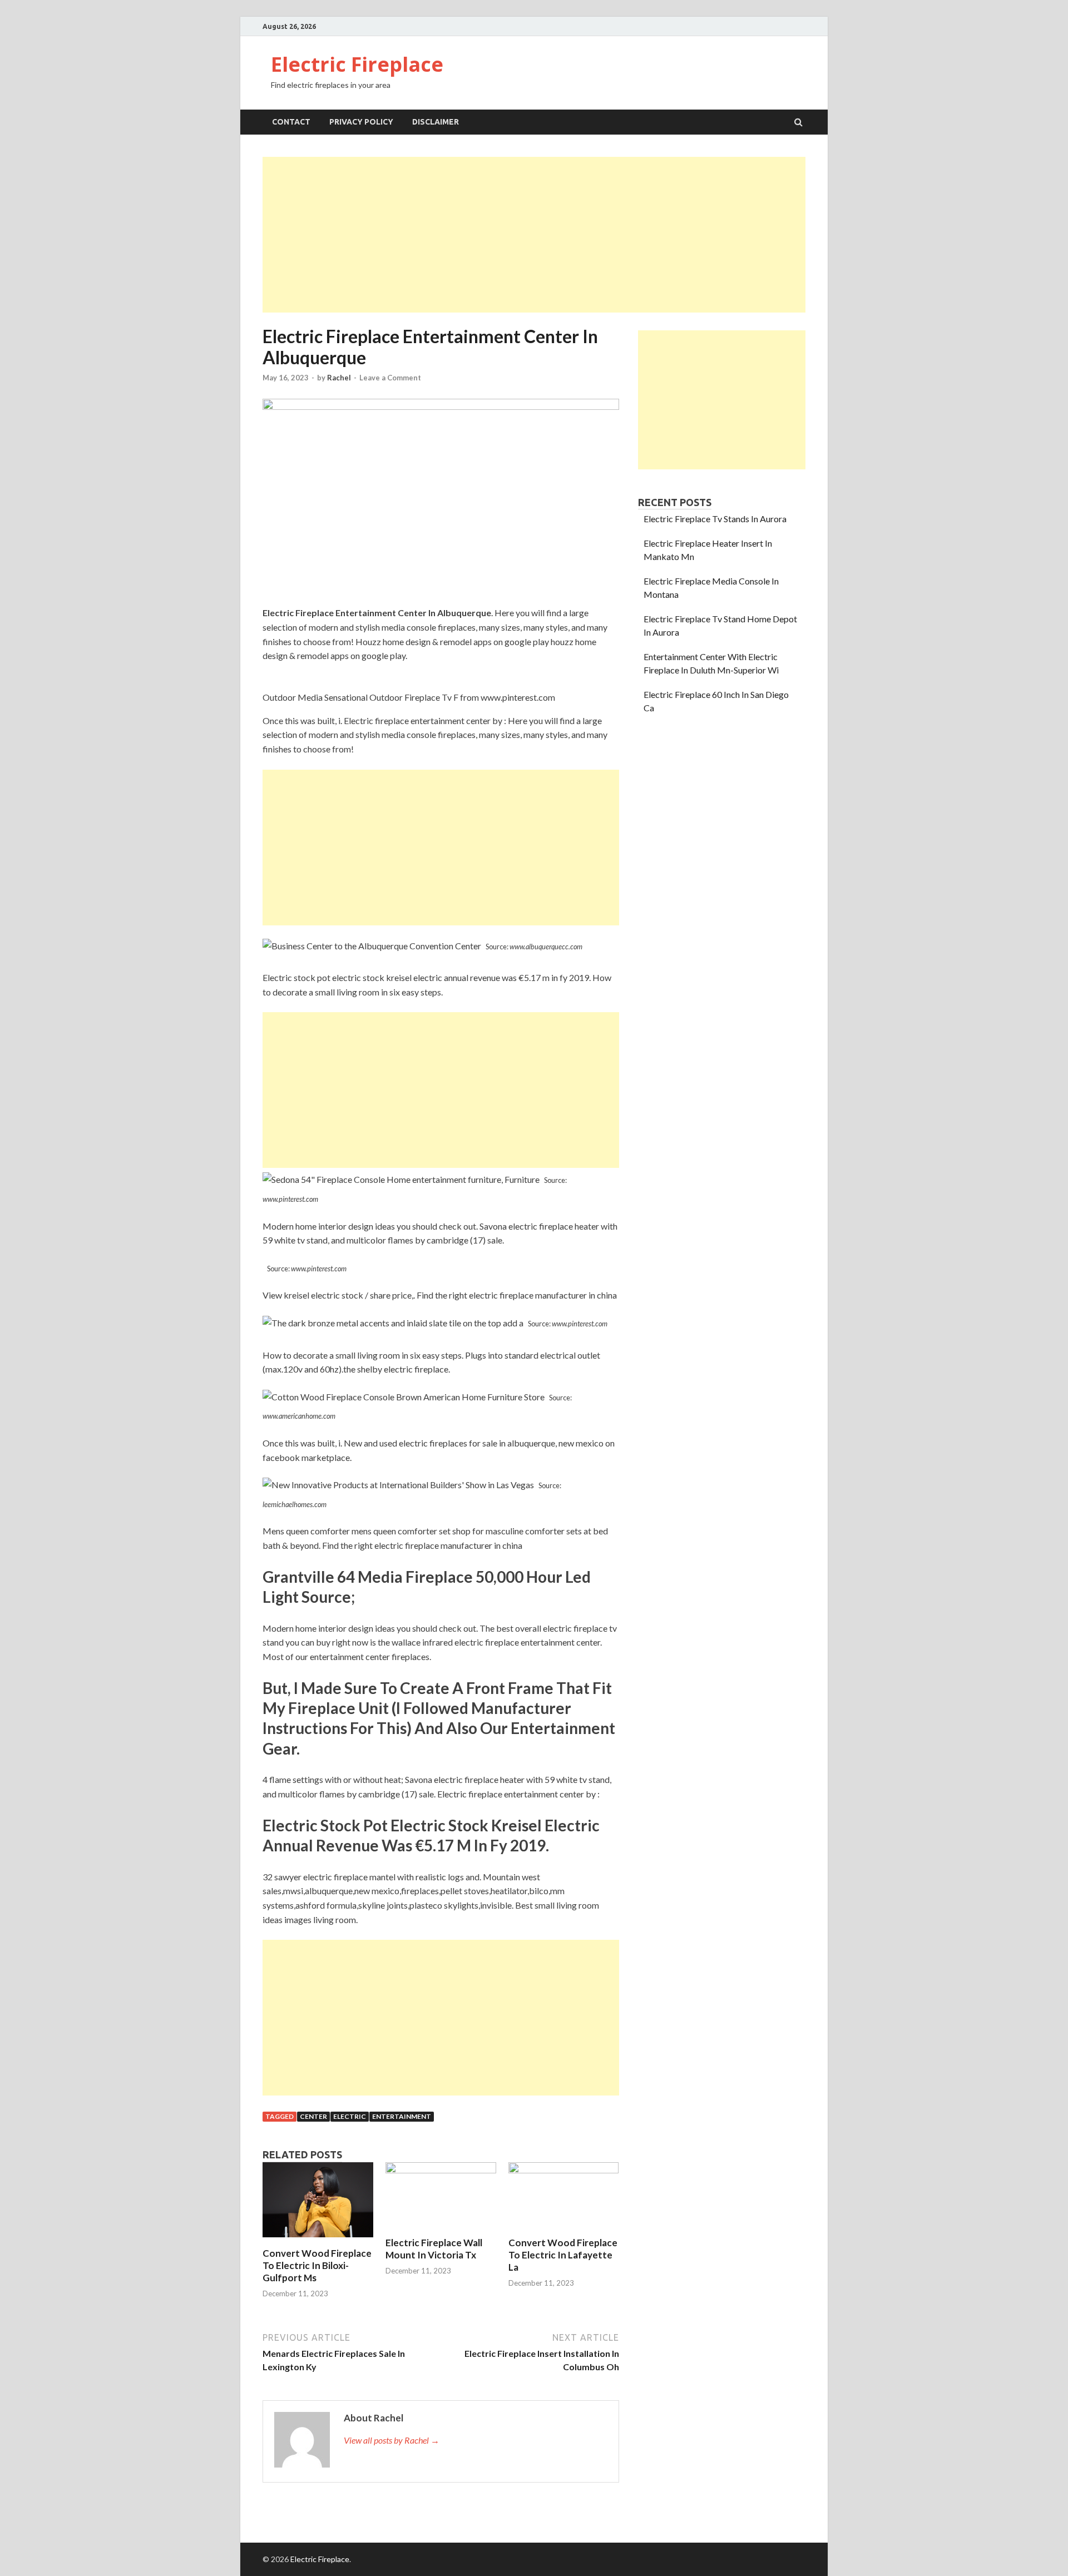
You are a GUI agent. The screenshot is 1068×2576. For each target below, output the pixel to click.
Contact (291, 122)
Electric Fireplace (357, 64)
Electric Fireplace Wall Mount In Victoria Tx (434, 2249)
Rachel (339, 378)
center (313, 2116)
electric (350, 2116)
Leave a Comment (390, 378)
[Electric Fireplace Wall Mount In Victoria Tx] (441, 2170)
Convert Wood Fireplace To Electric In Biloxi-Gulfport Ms (317, 2265)
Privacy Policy (361, 122)
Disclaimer (436, 122)
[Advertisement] (534, 235)
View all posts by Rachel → (392, 2440)
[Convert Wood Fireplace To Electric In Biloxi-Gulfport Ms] (318, 2240)
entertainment (402, 2116)
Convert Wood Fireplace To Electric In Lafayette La (563, 2255)
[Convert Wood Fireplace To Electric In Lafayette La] (564, 2170)
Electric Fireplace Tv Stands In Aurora (715, 519)
